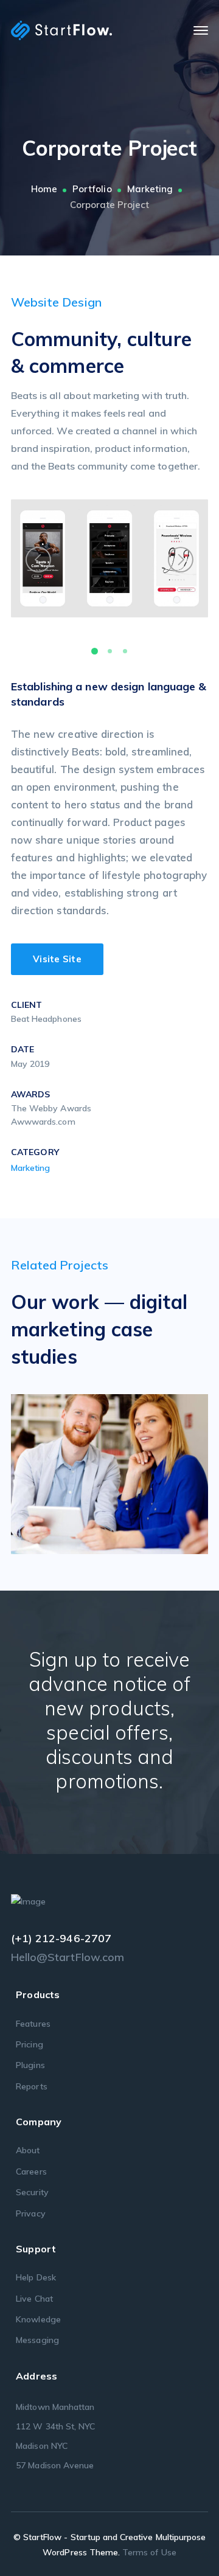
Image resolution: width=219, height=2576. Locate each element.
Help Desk (36, 2277)
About (28, 2150)
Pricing (29, 2044)
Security (32, 2192)
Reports (31, 2086)
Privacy (30, 2213)
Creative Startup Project (127, 1470)
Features (33, 2024)
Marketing (150, 189)
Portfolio (92, 189)
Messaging (37, 2340)
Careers (31, 2172)
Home (44, 189)
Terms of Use (149, 2552)
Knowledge (38, 2319)
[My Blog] (61, 30)
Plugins (30, 2065)
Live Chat (34, 2299)
